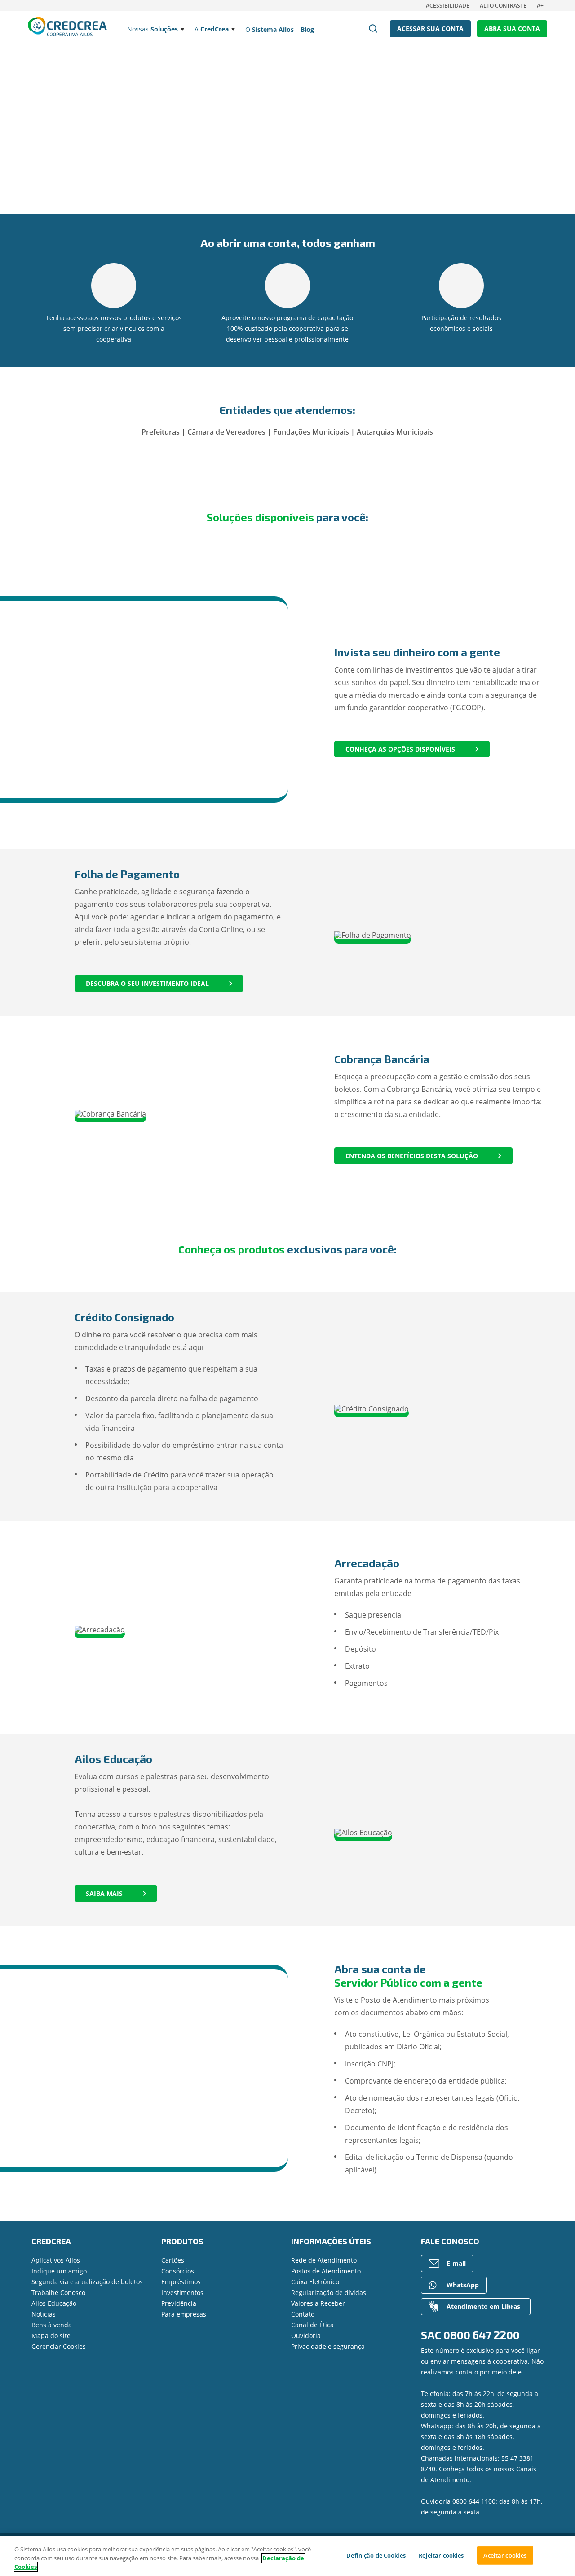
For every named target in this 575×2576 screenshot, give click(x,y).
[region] (287, 2556)
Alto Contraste (503, 6)
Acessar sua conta (430, 29)
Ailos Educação (54, 2303)
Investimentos (182, 2292)
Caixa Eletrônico (315, 2282)
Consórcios (178, 2271)
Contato (303, 2314)
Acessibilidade (448, 6)
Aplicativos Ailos (56, 2260)
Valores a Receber (318, 2303)
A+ (540, 6)
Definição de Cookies (376, 2555)
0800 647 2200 (482, 2335)
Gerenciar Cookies (59, 2346)
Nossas (153, 29)
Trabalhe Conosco (58, 2292)
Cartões (173, 2260)
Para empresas (184, 2314)
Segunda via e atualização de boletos (87, 2282)
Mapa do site (51, 2336)
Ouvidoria (306, 2336)
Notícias (44, 2314)
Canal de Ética (312, 2325)
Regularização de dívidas (329, 2292)
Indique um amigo (59, 2271)
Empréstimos (181, 2282)
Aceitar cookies (505, 2555)
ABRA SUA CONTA (512, 29)
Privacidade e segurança (328, 2346)
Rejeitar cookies (441, 2555)
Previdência (179, 2303)
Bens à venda (52, 2325)
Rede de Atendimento (324, 2260)
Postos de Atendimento (326, 2271)
